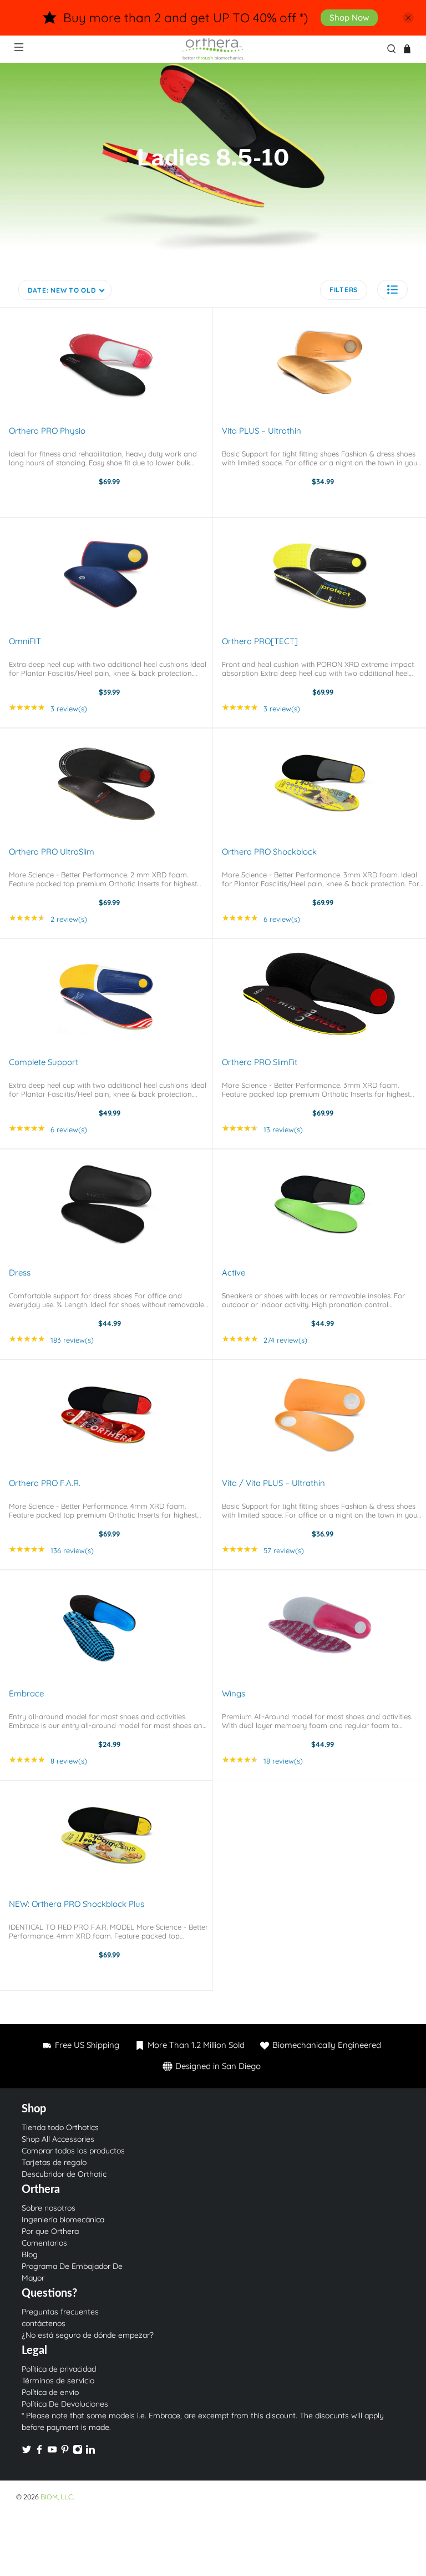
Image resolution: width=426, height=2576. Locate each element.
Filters (344, 290)
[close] (408, 18)
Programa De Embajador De (72, 2266)
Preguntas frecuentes (60, 2312)
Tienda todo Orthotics (60, 2127)
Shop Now (349, 17)
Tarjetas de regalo (54, 2162)
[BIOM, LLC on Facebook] (39, 2452)
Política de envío (50, 2392)
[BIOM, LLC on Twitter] (27, 2452)
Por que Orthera (50, 2231)
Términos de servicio (58, 2381)
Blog (30, 2254)
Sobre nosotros (49, 2208)
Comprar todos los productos (73, 2151)
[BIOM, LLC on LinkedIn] (90, 2452)
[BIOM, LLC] (213, 49)
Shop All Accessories (58, 2139)
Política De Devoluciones (65, 2404)
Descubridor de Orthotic (64, 2174)
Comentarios (44, 2243)
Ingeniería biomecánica (63, 2220)
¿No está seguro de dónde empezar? (88, 2335)
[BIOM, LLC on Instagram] (78, 2452)
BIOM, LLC (57, 2497)
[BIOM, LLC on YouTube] (52, 2452)
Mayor (33, 2278)
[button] (392, 290)
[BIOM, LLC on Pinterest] (65, 2452)
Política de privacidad (59, 2369)
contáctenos (44, 2323)
